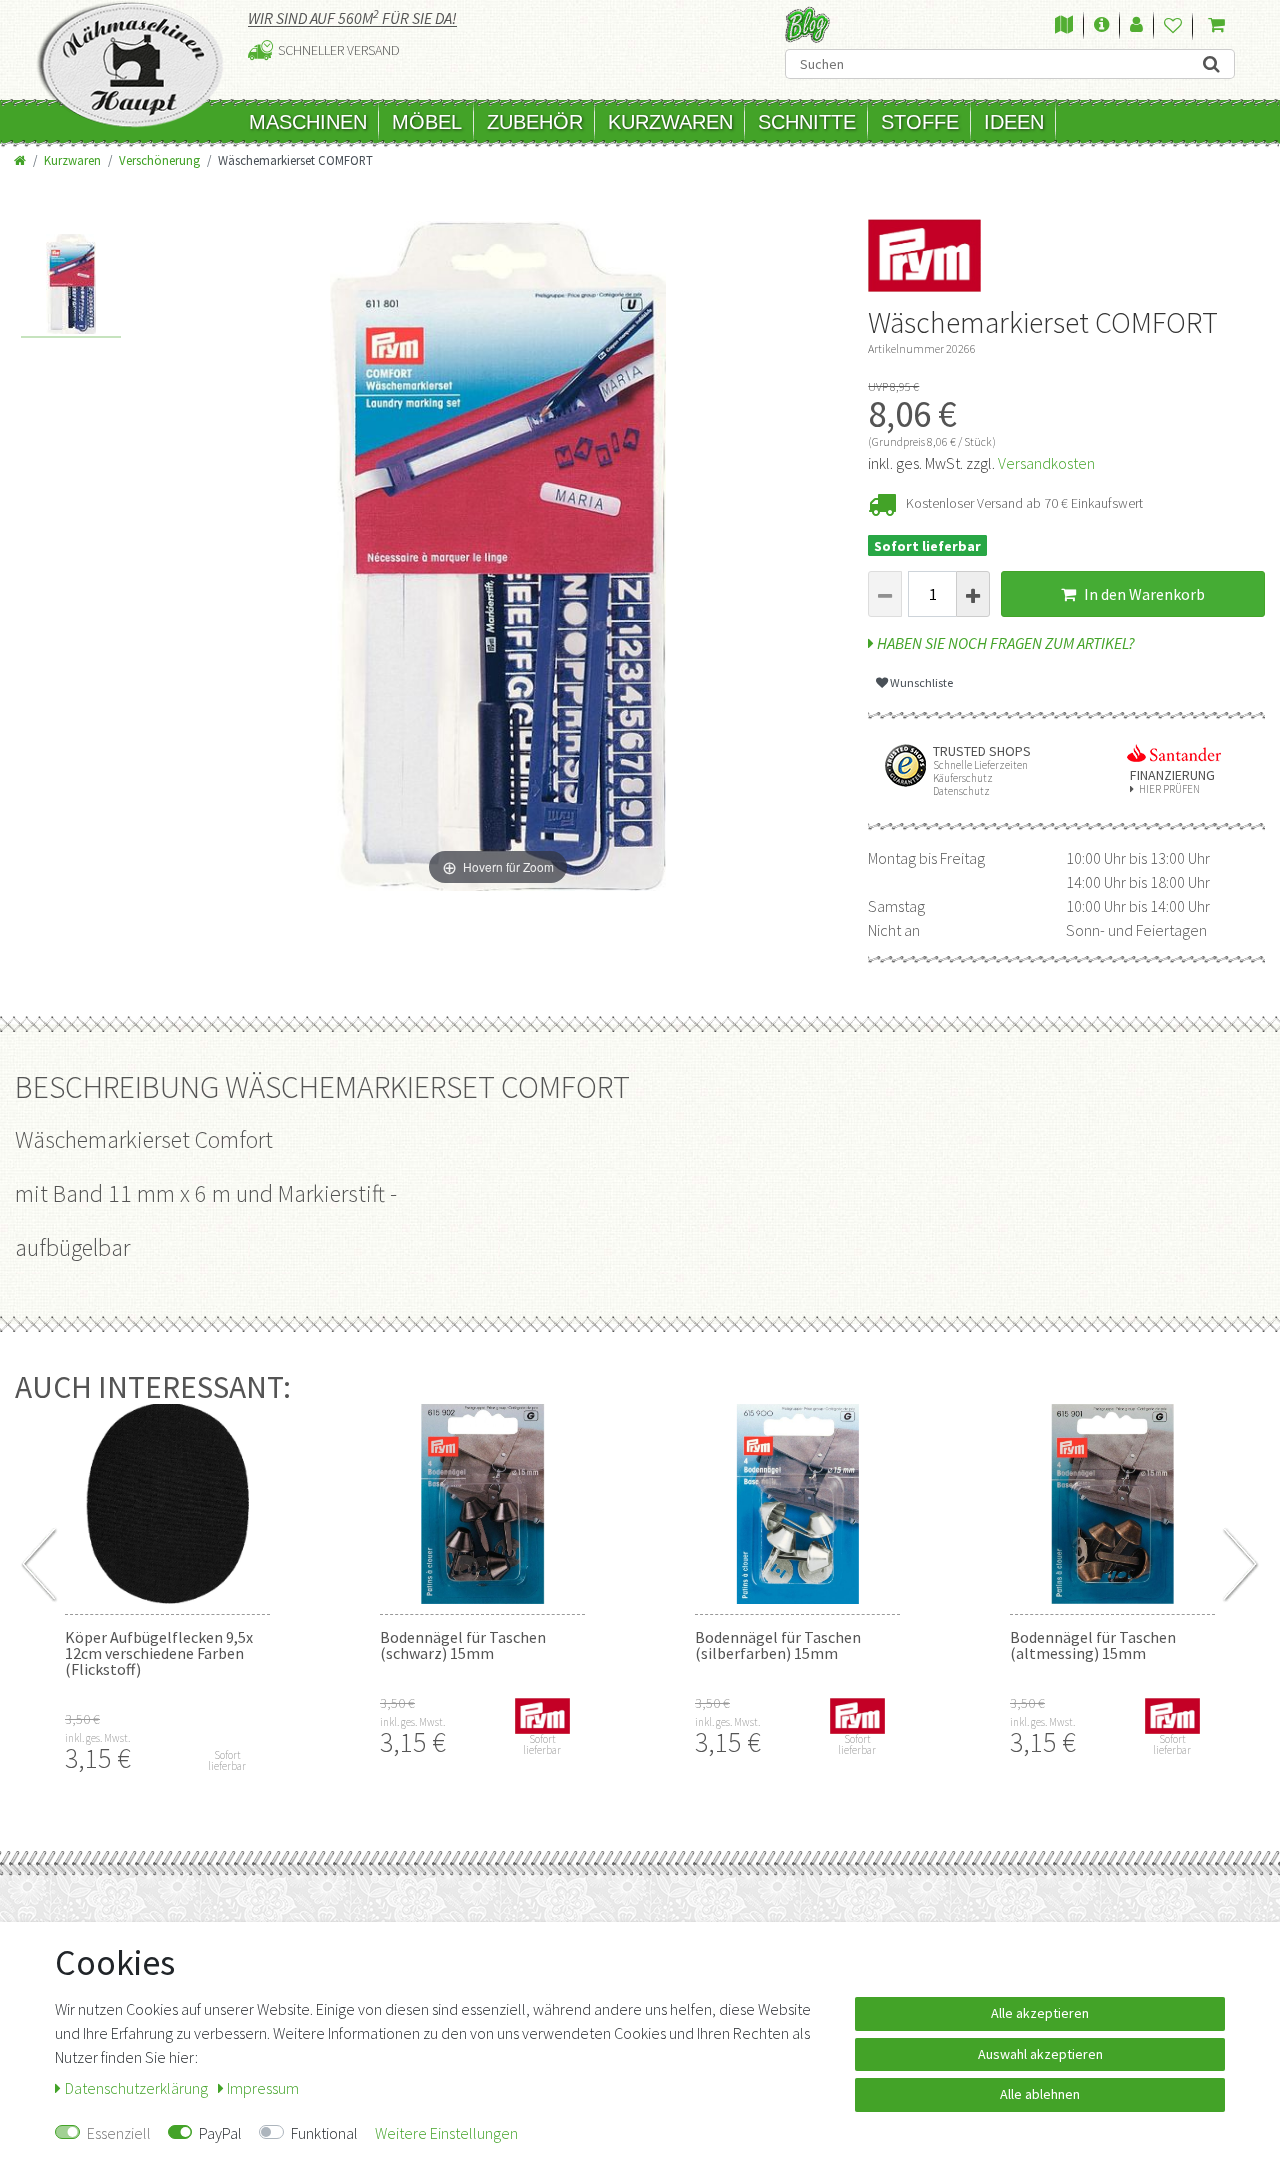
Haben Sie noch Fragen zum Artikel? (1004, 643)
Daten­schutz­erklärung (138, 2088)
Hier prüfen (1169, 789)
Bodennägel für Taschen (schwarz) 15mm (463, 1645)
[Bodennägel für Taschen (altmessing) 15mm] (1112, 1504)
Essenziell (119, 2133)
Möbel (427, 122)
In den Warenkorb (1143, 594)
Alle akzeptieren (1040, 2013)
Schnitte (807, 122)
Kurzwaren (670, 122)
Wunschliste (920, 682)
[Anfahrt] (1064, 26)
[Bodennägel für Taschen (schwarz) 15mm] (482, 1504)
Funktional (324, 2133)
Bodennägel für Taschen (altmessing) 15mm (1093, 1645)
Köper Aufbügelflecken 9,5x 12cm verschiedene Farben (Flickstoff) (159, 1653)
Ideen (1014, 122)
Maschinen (308, 122)
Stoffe (920, 122)
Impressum (263, 2088)
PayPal (220, 2133)
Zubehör (535, 122)
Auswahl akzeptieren (1040, 2054)
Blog (807, 24)
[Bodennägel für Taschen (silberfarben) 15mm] (797, 1504)
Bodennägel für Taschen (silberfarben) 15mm (778, 1645)
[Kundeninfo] (1101, 26)
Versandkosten (1046, 463)
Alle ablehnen (1040, 2094)
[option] (71, 286)
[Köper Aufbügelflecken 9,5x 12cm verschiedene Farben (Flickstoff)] (167, 1504)
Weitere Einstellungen (446, 2133)
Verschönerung (159, 160)
